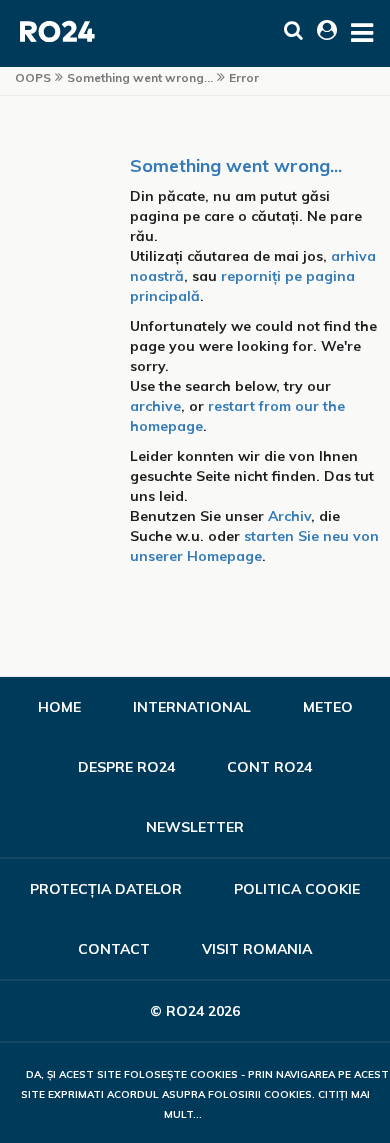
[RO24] (58, 37)
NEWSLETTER (195, 827)
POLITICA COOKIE (297, 889)
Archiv (289, 516)
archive (155, 406)
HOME (59, 707)
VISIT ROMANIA (257, 949)
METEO (328, 707)
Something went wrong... (236, 165)
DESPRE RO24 (126, 767)
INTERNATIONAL (192, 707)
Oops (33, 77)
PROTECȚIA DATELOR (106, 889)
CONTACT (114, 949)
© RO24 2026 (195, 1011)
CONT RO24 (269, 767)
